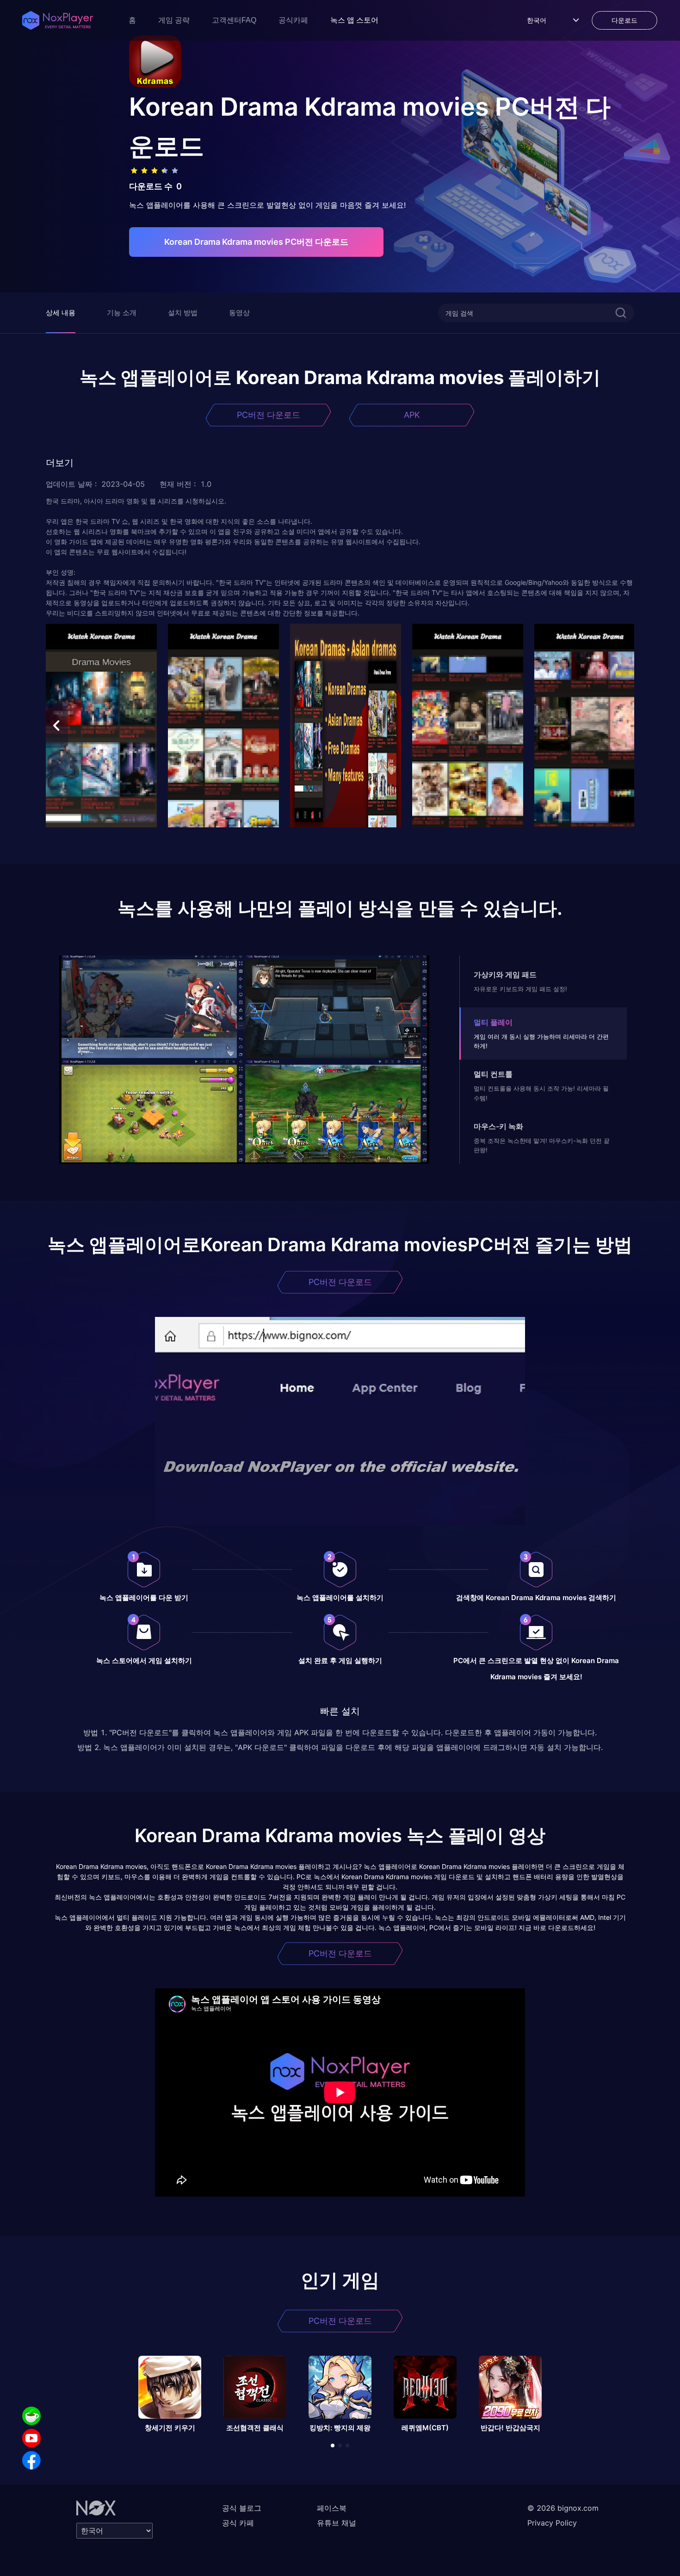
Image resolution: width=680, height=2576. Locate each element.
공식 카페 (238, 2523)
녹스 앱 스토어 (354, 20)
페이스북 (332, 2508)
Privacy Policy (552, 2523)
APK (412, 415)
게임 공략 (174, 20)
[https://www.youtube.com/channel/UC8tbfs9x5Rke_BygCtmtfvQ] (31, 2438)
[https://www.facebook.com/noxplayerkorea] (31, 2460)
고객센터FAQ (234, 20)
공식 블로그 (242, 2508)
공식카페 (293, 20)
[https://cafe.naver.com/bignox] (31, 2416)
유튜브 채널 (337, 2523)
